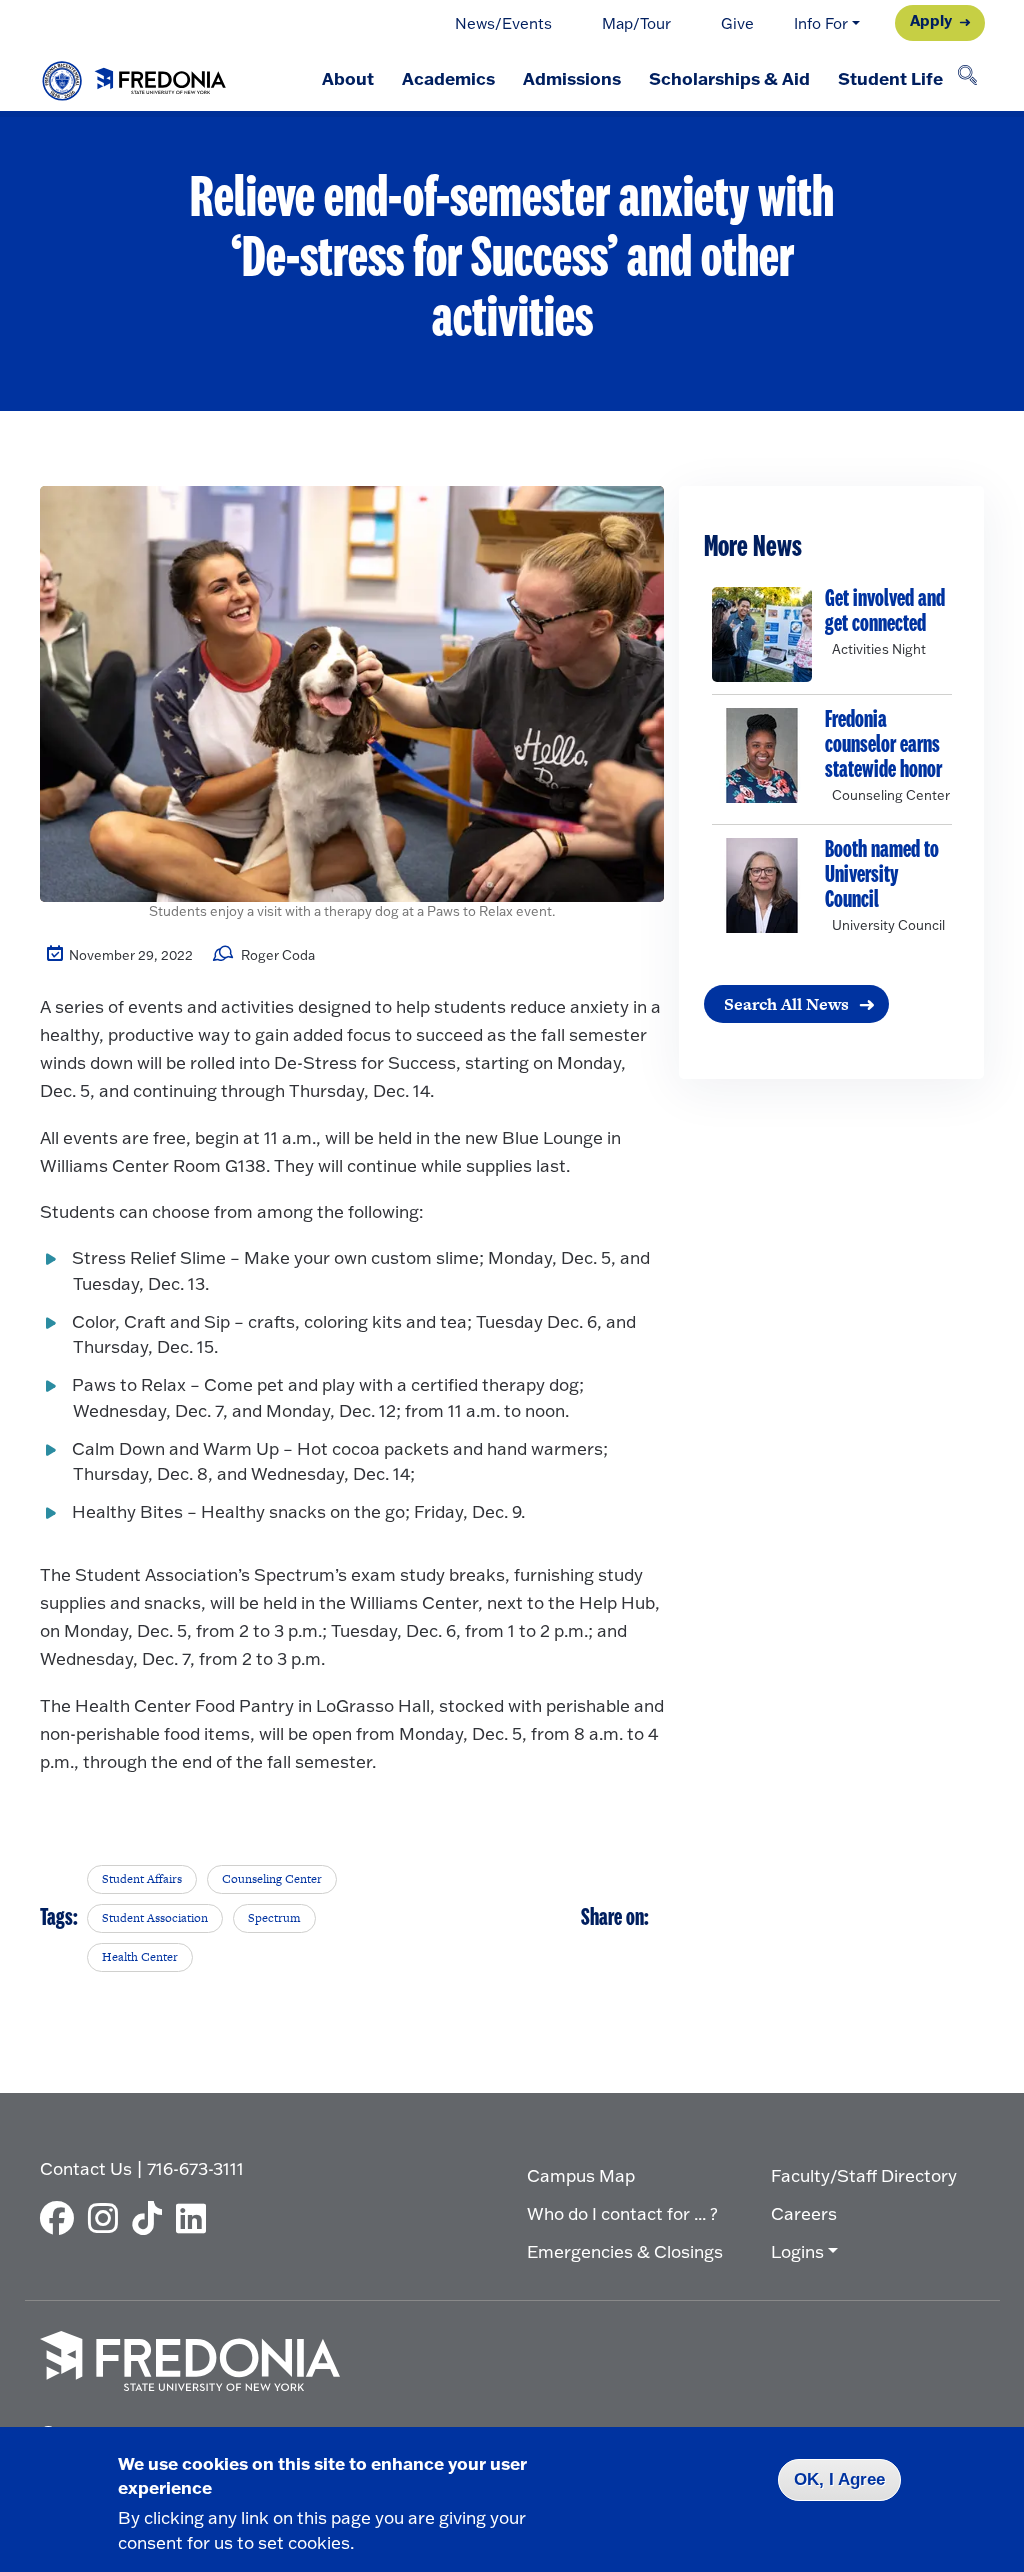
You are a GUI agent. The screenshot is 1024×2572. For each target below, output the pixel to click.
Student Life (890, 78)
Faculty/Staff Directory (864, 2175)
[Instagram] (108, 2218)
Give (737, 23)
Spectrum (274, 1918)
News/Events (503, 23)
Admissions (572, 78)
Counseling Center (272, 1879)
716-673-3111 (195, 2168)
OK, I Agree (839, 2479)
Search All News (786, 1004)
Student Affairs (142, 1879)
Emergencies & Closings (625, 2251)
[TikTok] (152, 2218)
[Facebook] (62, 2218)
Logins (797, 2251)
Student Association (155, 1918)
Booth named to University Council (882, 875)
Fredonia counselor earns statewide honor (883, 745)
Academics (448, 78)
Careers (804, 2213)
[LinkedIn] (196, 2218)
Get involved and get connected (885, 612)
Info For (821, 23)
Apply (931, 20)
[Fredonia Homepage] (135, 76)
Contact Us (86, 2168)
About (348, 78)
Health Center (140, 1957)
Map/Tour (636, 23)
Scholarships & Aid (729, 78)
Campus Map (581, 2175)
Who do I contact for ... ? (622, 2213)
